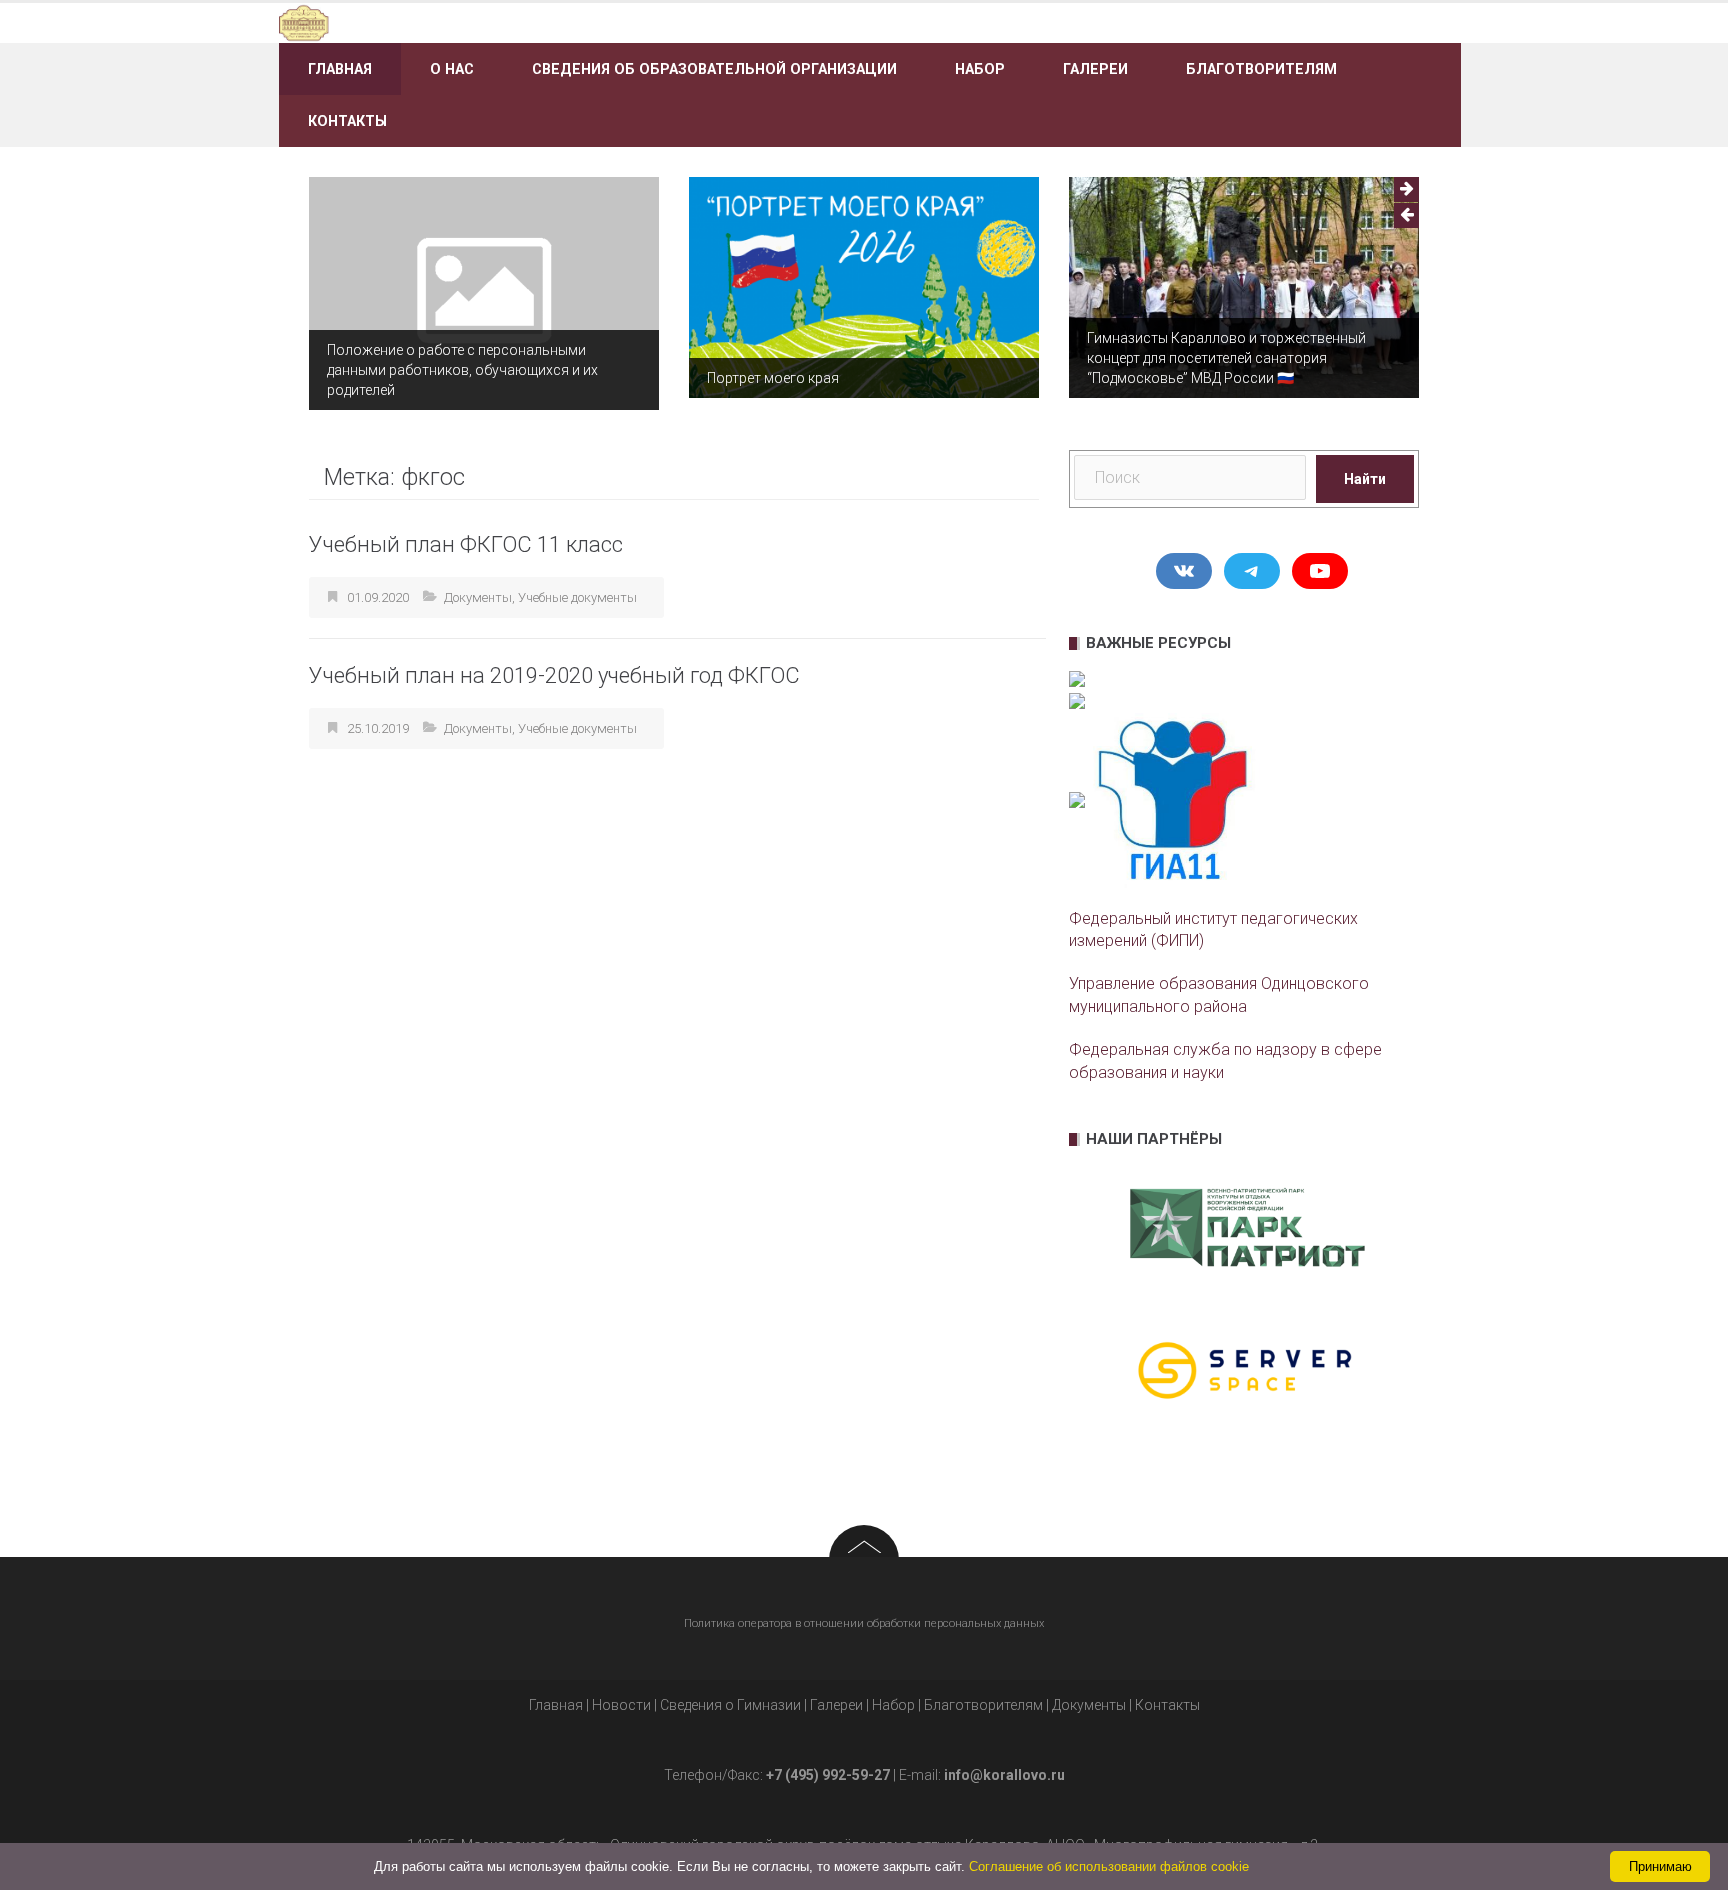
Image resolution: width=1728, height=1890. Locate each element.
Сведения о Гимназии (730, 1705)
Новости (621, 1705)
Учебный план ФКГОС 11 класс (466, 544)
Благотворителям (1261, 69)
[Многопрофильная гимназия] (466, 21)
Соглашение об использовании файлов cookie (1109, 1866)
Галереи (1095, 69)
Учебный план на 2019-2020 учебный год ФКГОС (554, 675)
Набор (980, 69)
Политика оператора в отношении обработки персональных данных (864, 1623)
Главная (340, 69)
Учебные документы (577, 597)
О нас (452, 69)
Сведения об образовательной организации (714, 69)
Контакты (347, 121)
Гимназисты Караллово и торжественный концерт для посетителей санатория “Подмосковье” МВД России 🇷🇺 (1226, 358)
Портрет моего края (773, 378)
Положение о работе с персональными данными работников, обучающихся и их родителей (462, 370)
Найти (1365, 479)
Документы (478, 597)
